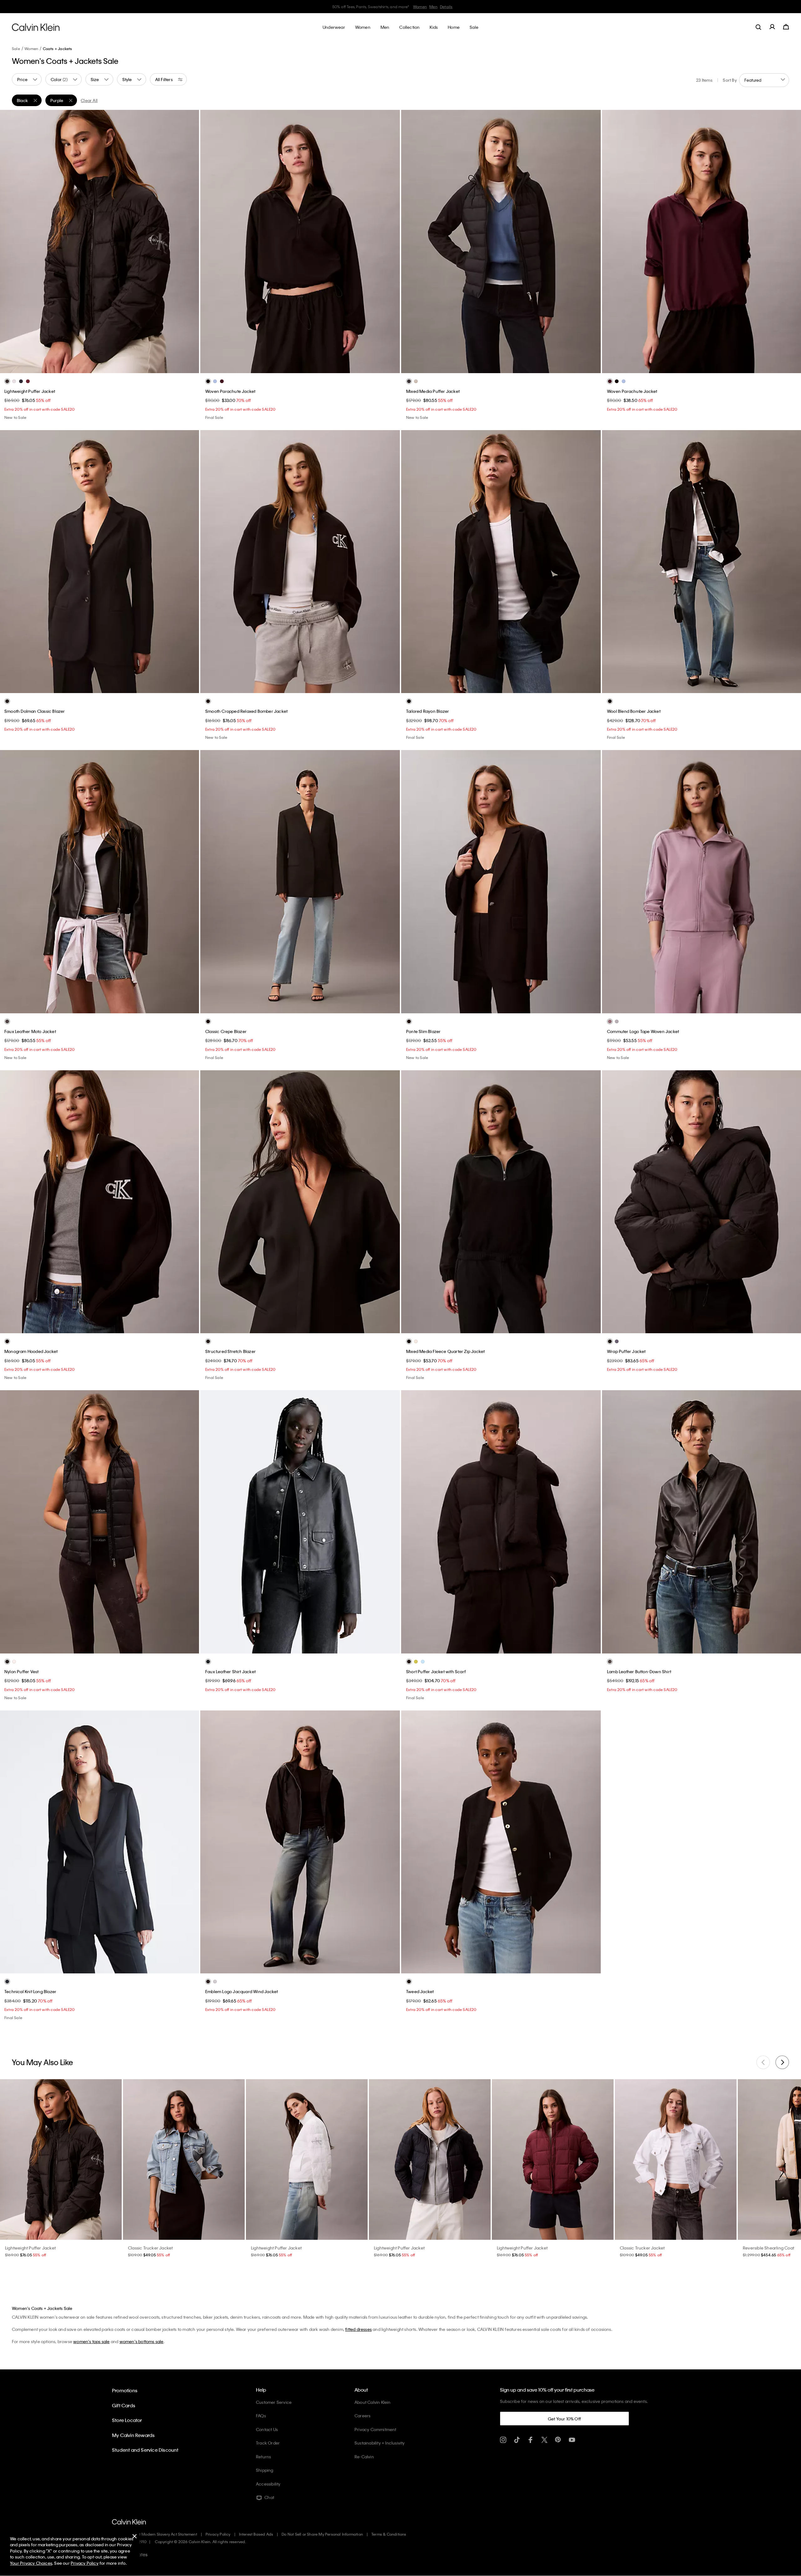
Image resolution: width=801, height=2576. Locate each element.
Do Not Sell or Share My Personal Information (322, 2534)
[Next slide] (782, 2062)
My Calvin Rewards (133, 2435)
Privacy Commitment (375, 2429)
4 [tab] (109, 368)
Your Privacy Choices (31, 2563)
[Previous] (9, 241)
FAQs (261, 2416)
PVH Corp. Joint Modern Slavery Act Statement (155, 2534)
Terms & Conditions (389, 2534)
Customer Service (274, 2402)
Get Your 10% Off (564, 2419)
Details (454, 7)
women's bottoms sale (142, 2341)
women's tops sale (91, 2341)
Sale (16, 49)
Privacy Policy (218, 2534)
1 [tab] (80, 368)
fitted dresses (358, 2329)
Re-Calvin (364, 2457)
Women (428, 7)
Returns (263, 2457)
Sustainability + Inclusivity (380, 2443)
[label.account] (772, 27)
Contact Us (267, 2429)
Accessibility (268, 2484)
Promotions (125, 2390)
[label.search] (758, 27)
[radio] (7, 381)
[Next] (189, 241)
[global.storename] (36, 27)
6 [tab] (524, 368)
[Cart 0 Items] (786, 27)
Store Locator (127, 2420)
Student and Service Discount (145, 2450)
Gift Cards (124, 2405)
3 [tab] (99, 368)
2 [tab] (90, 368)
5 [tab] (118, 368)
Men (441, 7)
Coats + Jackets (58, 49)
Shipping (265, 2470)
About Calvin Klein (373, 2402)
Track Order (268, 2443)
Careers (362, 2416)
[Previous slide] (763, 2062)
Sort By (730, 80)
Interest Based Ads (256, 2534)
